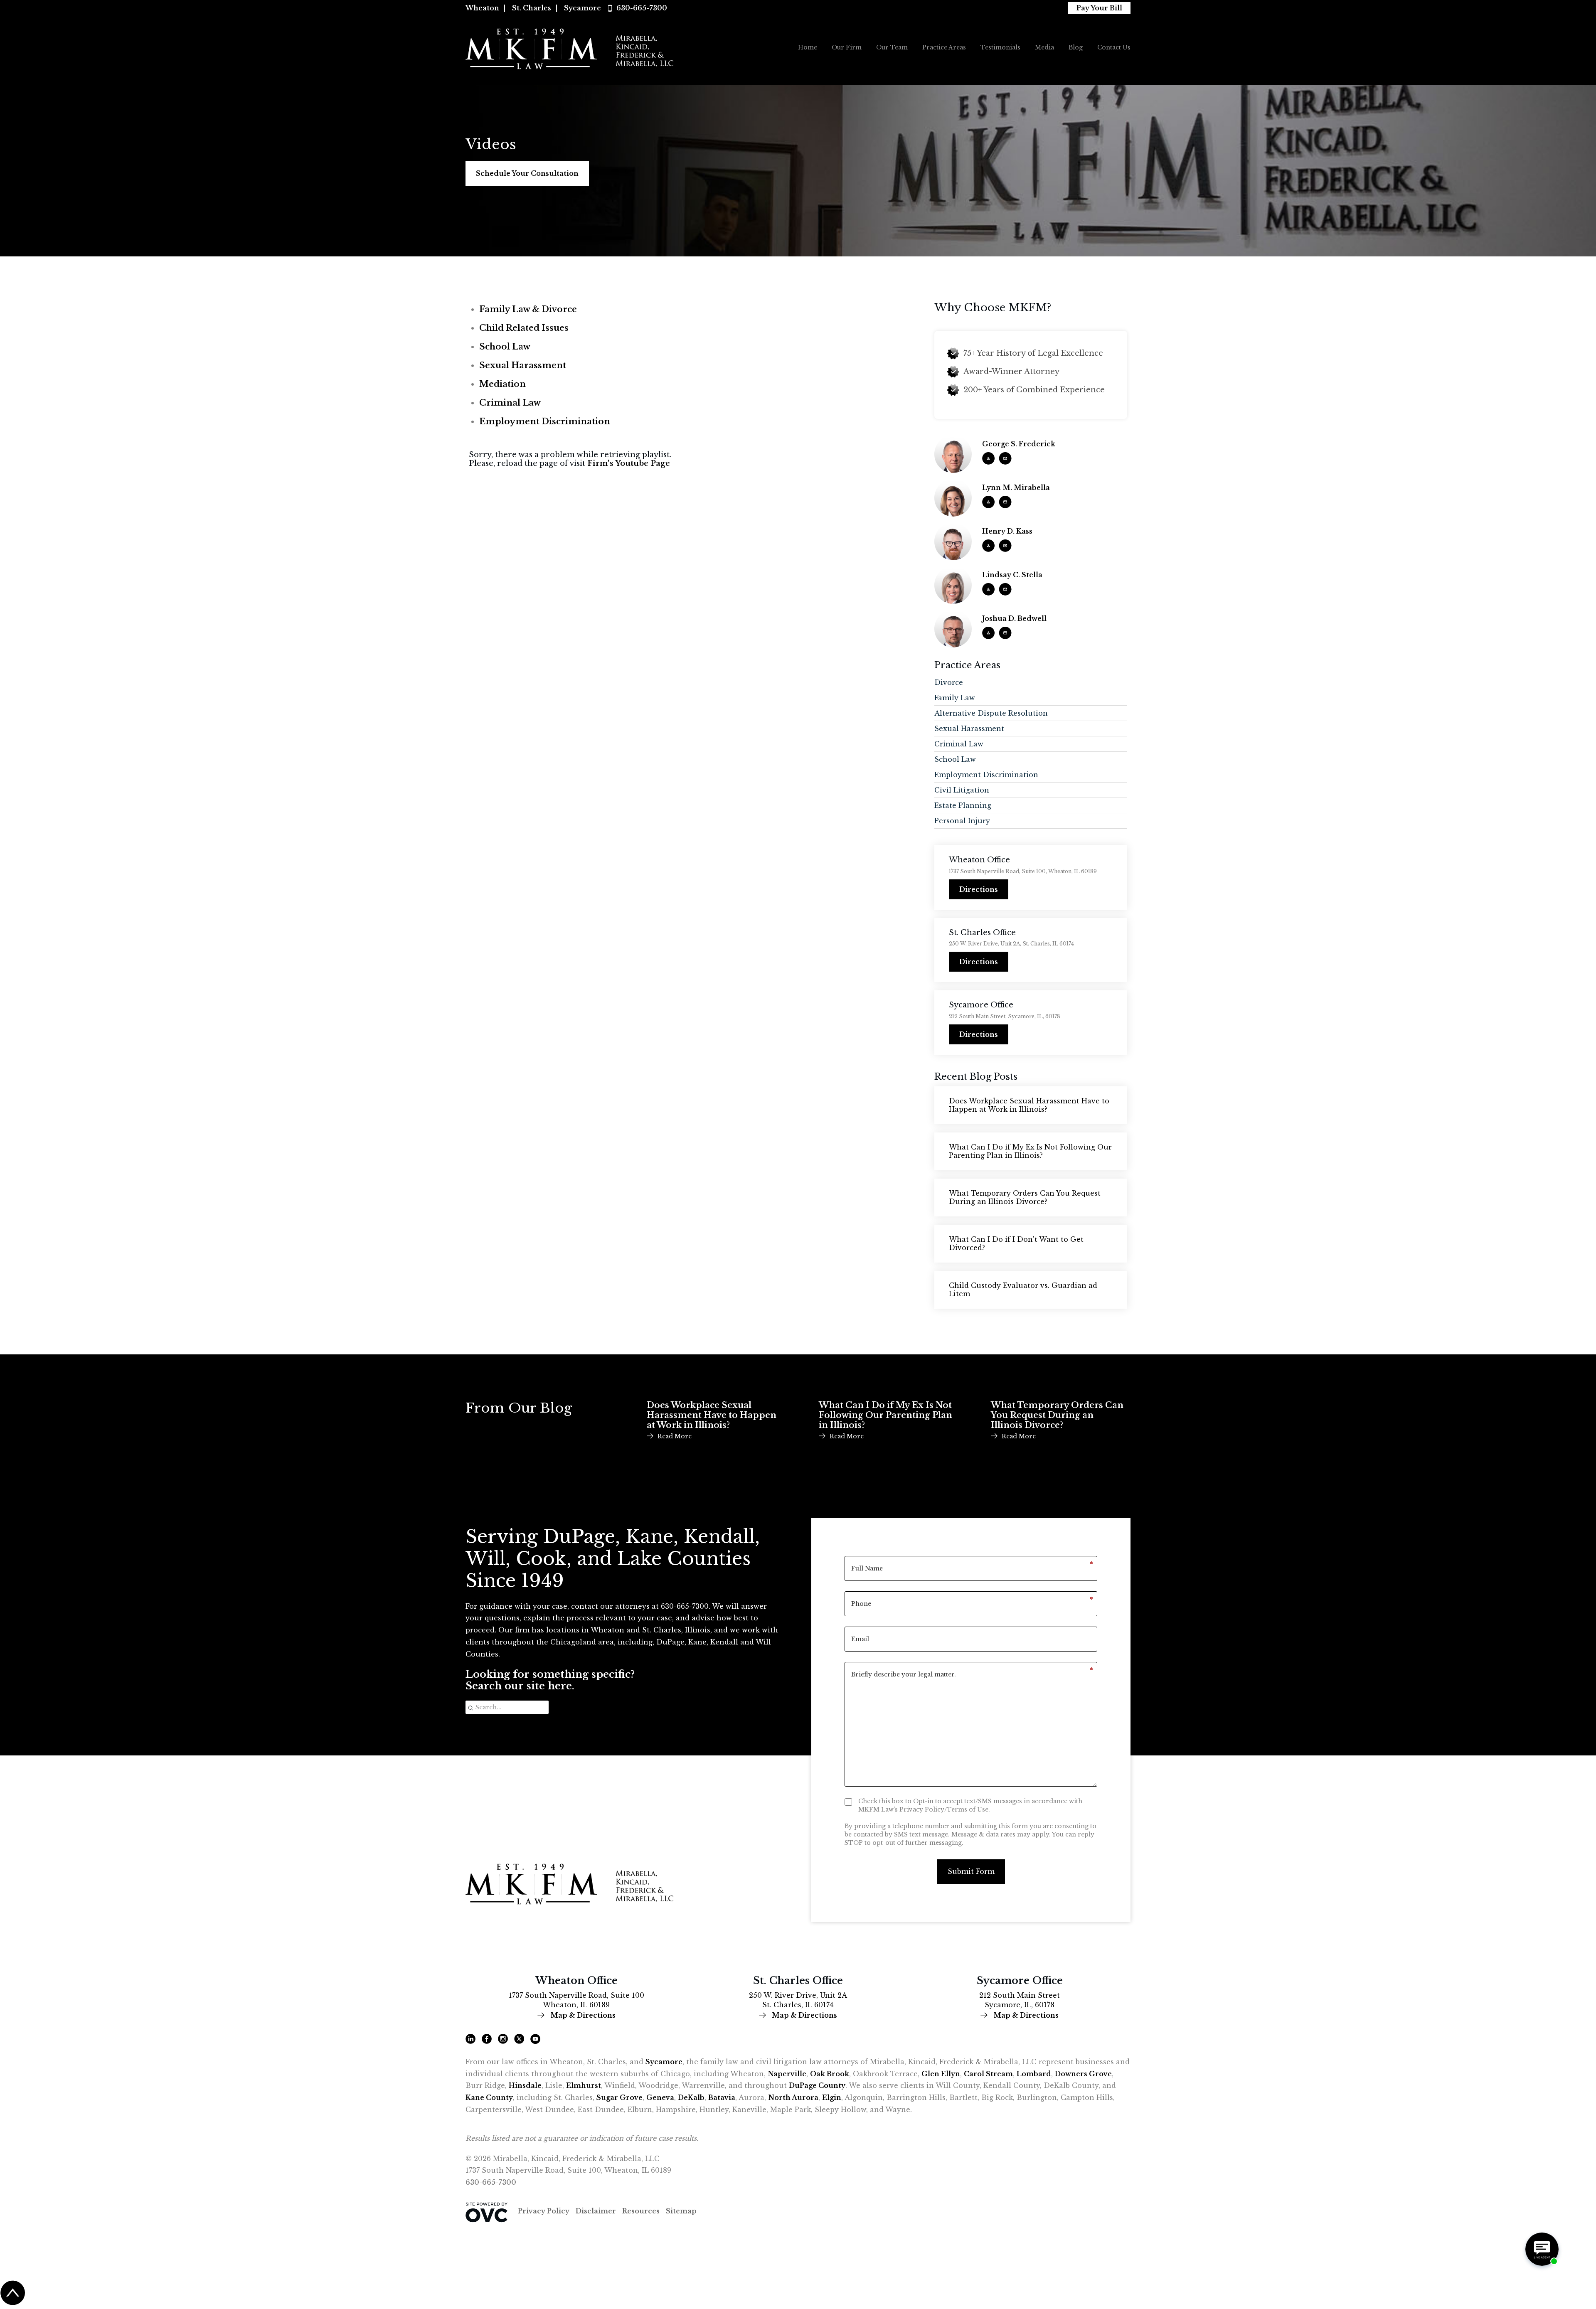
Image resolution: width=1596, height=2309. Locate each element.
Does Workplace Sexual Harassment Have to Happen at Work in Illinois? (1029, 1105)
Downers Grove (1083, 2074)
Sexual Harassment (523, 365)
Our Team (892, 47)
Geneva (660, 2097)
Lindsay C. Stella (1012, 575)
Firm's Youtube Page (629, 464)
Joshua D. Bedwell (1014, 619)
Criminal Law (510, 403)
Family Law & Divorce (528, 309)
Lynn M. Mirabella (1016, 488)
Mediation (502, 384)
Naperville (787, 2074)
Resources (641, 2211)
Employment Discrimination (545, 421)
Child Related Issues (524, 328)
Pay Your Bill (1099, 8)
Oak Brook (830, 2074)
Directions (979, 889)
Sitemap (681, 2211)
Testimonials (1000, 47)
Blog (1076, 47)
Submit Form (971, 1871)
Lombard (1034, 2074)
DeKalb (691, 2097)
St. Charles (532, 8)
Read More (675, 1436)
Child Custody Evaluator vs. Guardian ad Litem (1023, 1290)
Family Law (955, 698)
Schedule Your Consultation (527, 173)
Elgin (832, 2097)
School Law (505, 347)
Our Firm (847, 47)
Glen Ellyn (941, 2074)
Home (808, 47)
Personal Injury (962, 821)
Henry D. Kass (1007, 531)
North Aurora (793, 2097)
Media (1044, 47)
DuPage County (817, 2085)
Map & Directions (582, 2015)
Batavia (722, 2097)
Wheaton (482, 8)
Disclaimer (596, 2211)
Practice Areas (944, 47)
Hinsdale (525, 2085)
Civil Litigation (962, 790)
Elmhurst (584, 2085)
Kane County (489, 2097)
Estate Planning (963, 805)
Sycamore (582, 8)
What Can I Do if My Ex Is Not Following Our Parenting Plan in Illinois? (1030, 1151)
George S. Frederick (1019, 444)
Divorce (949, 682)
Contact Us (1114, 47)
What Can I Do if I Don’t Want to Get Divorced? (1016, 1243)
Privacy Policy (544, 2211)
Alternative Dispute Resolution (991, 713)
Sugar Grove (619, 2097)
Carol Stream (988, 2074)
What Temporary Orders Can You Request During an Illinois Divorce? (1025, 1197)
